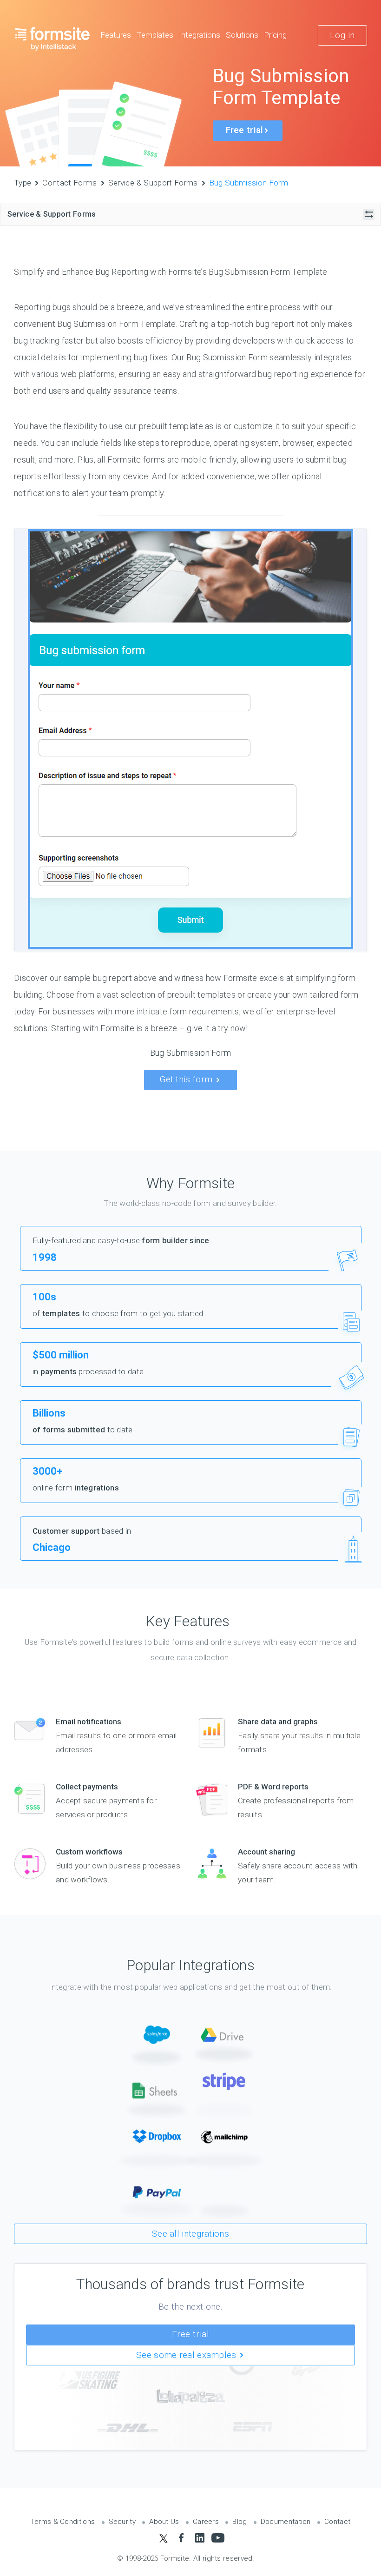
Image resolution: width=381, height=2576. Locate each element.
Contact (337, 2522)
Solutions (242, 35)
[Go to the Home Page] (53, 39)
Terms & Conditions (63, 2522)
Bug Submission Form (249, 183)
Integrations (200, 35)
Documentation (286, 2522)
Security (122, 2522)
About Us (164, 2522)
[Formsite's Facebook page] (181, 2538)
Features (116, 35)
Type (23, 183)
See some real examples (187, 2355)
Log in (342, 35)
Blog (240, 2522)
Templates (155, 35)
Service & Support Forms (153, 183)
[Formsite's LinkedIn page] (200, 2538)
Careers (206, 2522)
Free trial (191, 2334)
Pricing (275, 35)
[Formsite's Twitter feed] (163, 2538)
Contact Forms (69, 183)
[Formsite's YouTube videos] (218, 2538)
